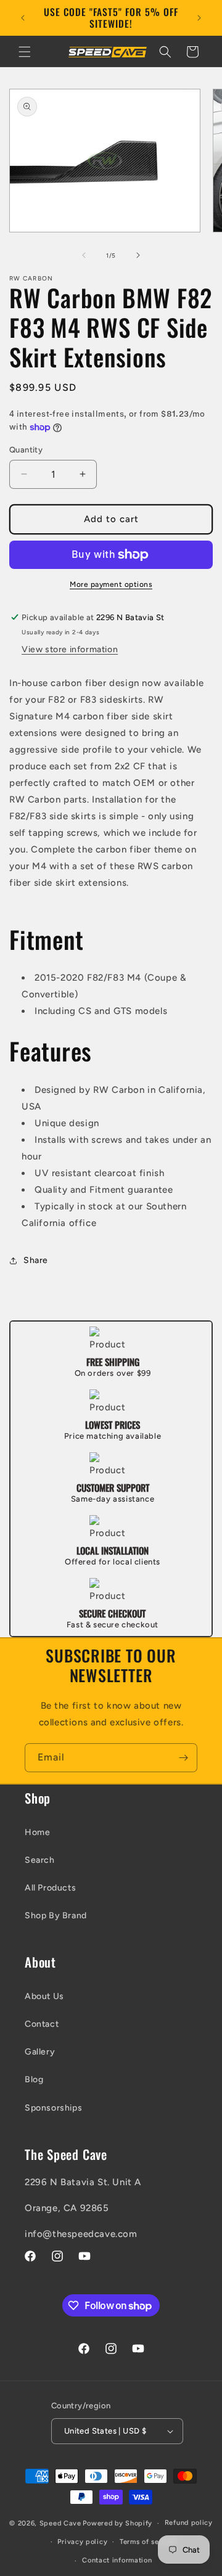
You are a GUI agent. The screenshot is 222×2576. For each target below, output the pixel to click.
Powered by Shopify (117, 2523)
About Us (44, 1996)
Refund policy (189, 2523)
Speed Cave (60, 2523)
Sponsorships (53, 2108)
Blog (34, 2079)
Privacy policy (82, 2542)
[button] (25, 52)
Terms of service (148, 2542)
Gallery (40, 2052)
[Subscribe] (183, 1758)
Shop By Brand (56, 1916)
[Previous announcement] (23, 18)
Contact (42, 2024)
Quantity (26, 450)
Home (37, 1832)
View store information (70, 649)
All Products (50, 1888)
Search (40, 1860)
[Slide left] (84, 255)
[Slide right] (138, 255)
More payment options (111, 584)
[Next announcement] (199, 18)
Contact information (117, 2560)
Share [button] (36, 1260)
